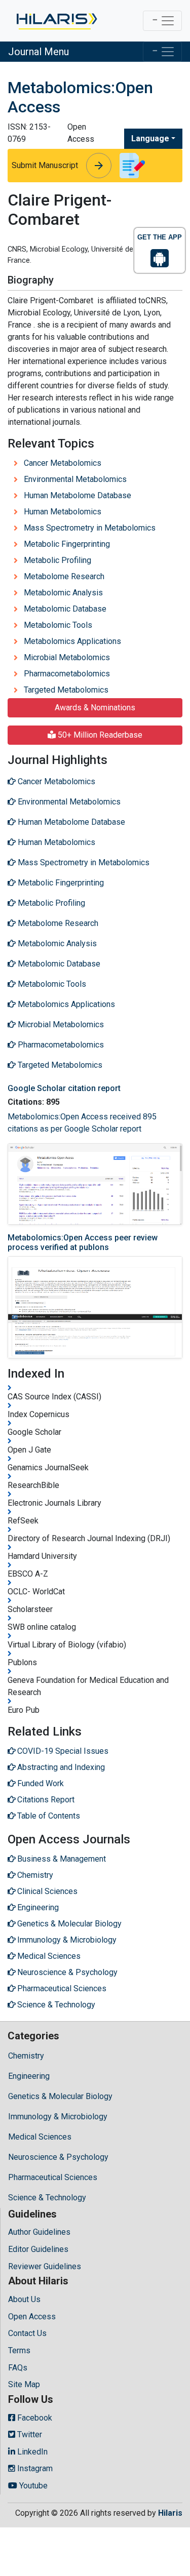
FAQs (18, 2368)
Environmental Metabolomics (75, 479)
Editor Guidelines (38, 2249)
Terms (19, 2350)
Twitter (29, 2434)
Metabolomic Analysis (63, 593)
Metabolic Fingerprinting (67, 544)
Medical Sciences (40, 2137)
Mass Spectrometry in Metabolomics (90, 528)
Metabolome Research (64, 576)
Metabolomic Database (65, 609)
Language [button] (150, 138)
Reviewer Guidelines (45, 2266)
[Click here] (56, 21)
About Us (24, 2299)
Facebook (34, 2418)
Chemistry (26, 2056)
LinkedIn (31, 2452)
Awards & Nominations (95, 708)
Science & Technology (47, 2198)
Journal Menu (39, 52)
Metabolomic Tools (58, 625)
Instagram (34, 2468)
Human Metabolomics (63, 512)
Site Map (24, 2384)
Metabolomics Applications (72, 641)
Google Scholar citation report (64, 1088)
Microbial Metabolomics (67, 657)
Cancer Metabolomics (63, 463)
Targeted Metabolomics (66, 690)
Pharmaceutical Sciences (53, 2177)
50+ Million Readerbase (99, 735)
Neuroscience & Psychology (58, 2157)
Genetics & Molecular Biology (60, 2096)
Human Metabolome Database (78, 495)
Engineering (29, 2076)
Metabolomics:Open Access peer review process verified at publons (83, 1242)
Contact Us (27, 2333)
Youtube (32, 2486)
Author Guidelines (39, 2232)
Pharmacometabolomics (67, 674)
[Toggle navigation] (162, 21)
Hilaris (170, 2513)
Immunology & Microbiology (58, 2117)
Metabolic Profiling (58, 560)
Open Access (32, 2317)
